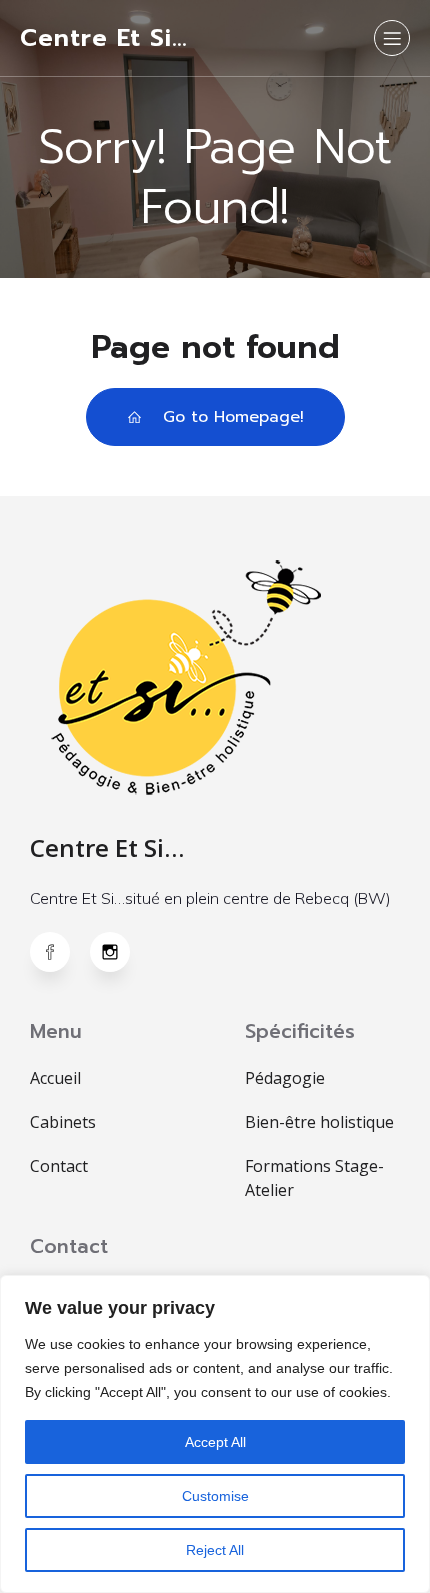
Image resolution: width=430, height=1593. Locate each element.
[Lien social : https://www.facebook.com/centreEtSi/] (60, 952)
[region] (215, 1434)
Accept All (215, 1442)
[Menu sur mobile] (392, 38)
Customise (215, 1496)
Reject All (215, 1550)
